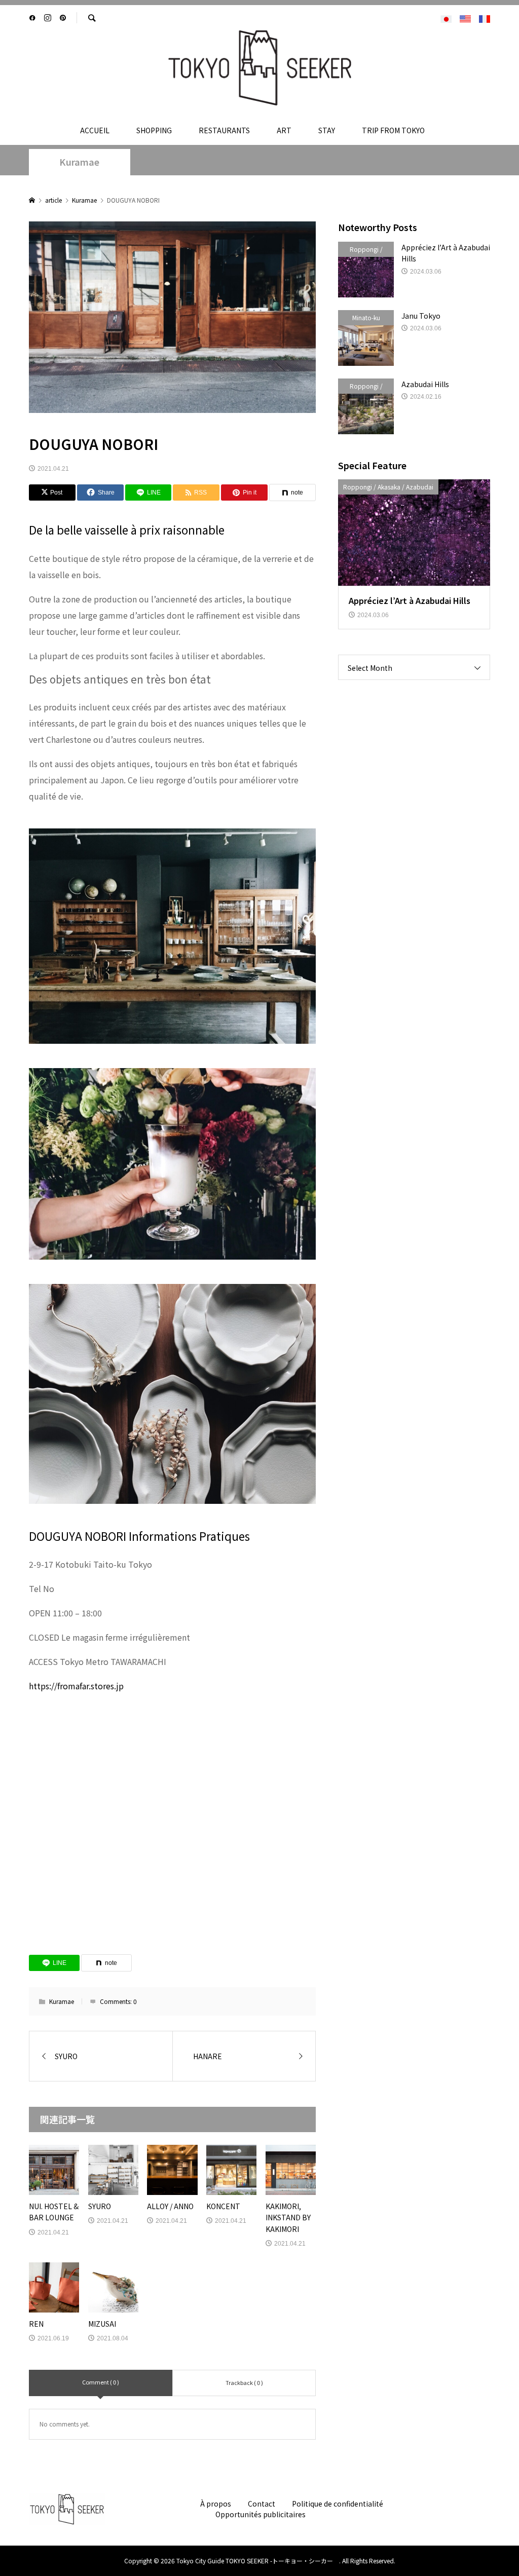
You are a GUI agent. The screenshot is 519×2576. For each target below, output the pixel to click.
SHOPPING (154, 130)
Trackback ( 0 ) (244, 2382)
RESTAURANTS (224, 130)
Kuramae (79, 162)
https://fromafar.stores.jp (76, 1686)
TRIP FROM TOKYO (393, 130)
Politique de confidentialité (338, 2504)
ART (284, 130)
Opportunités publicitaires (261, 2514)
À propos (216, 2504)
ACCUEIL (95, 130)
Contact (262, 2504)
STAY (327, 130)
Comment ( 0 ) (101, 2382)
